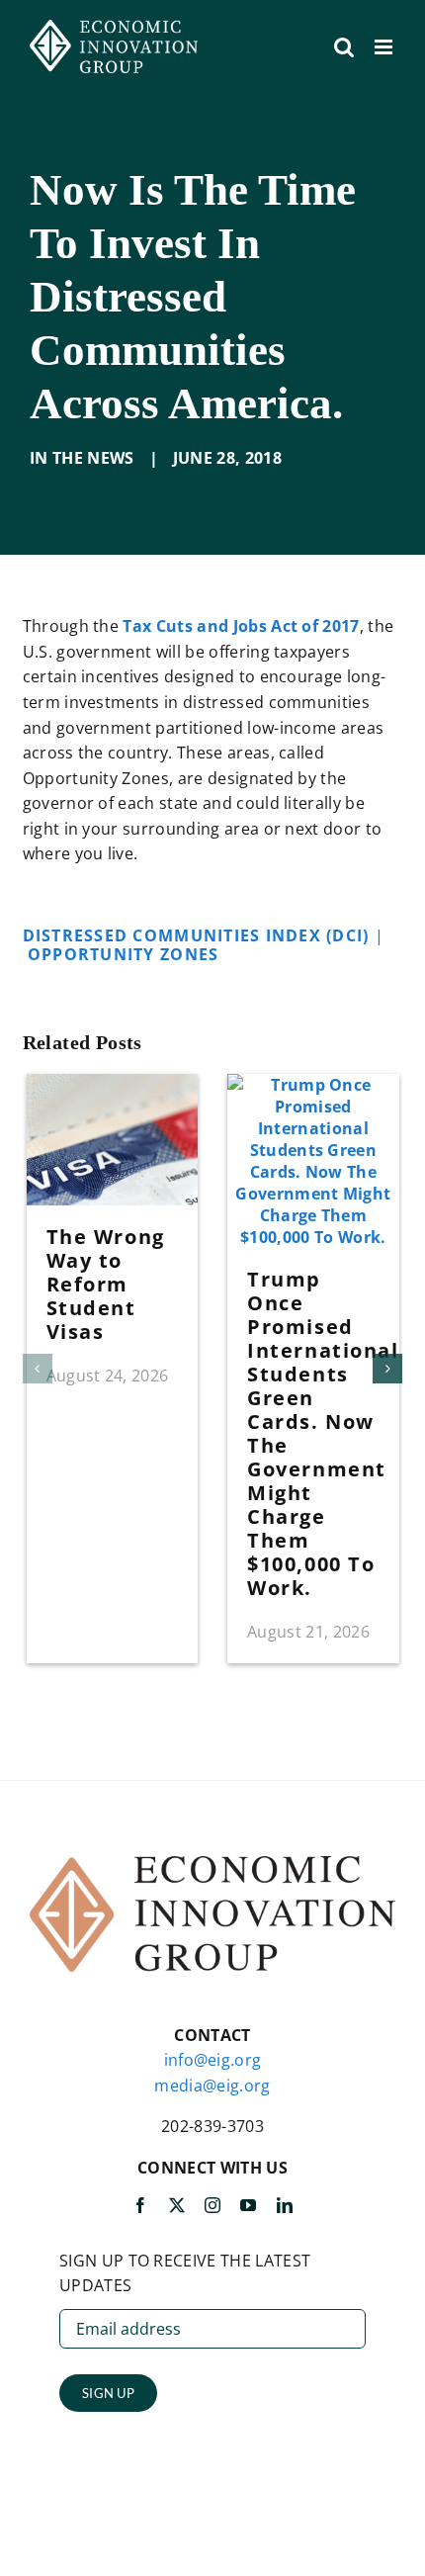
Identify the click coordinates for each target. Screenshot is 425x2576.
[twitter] (177, 2205)
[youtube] (248, 2205)
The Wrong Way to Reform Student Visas (106, 1284)
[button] (38, 1369)
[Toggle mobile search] (344, 47)
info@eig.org (213, 2060)
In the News (82, 458)
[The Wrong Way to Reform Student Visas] (113, 1085)
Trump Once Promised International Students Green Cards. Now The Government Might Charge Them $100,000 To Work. (323, 1433)
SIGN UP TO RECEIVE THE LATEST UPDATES (185, 2273)
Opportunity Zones (126, 954)
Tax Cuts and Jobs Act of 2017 (241, 626)
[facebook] (140, 2205)
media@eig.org (212, 2086)
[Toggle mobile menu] (385, 47)
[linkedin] (285, 2205)
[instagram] (212, 2205)
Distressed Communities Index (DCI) (199, 935)
